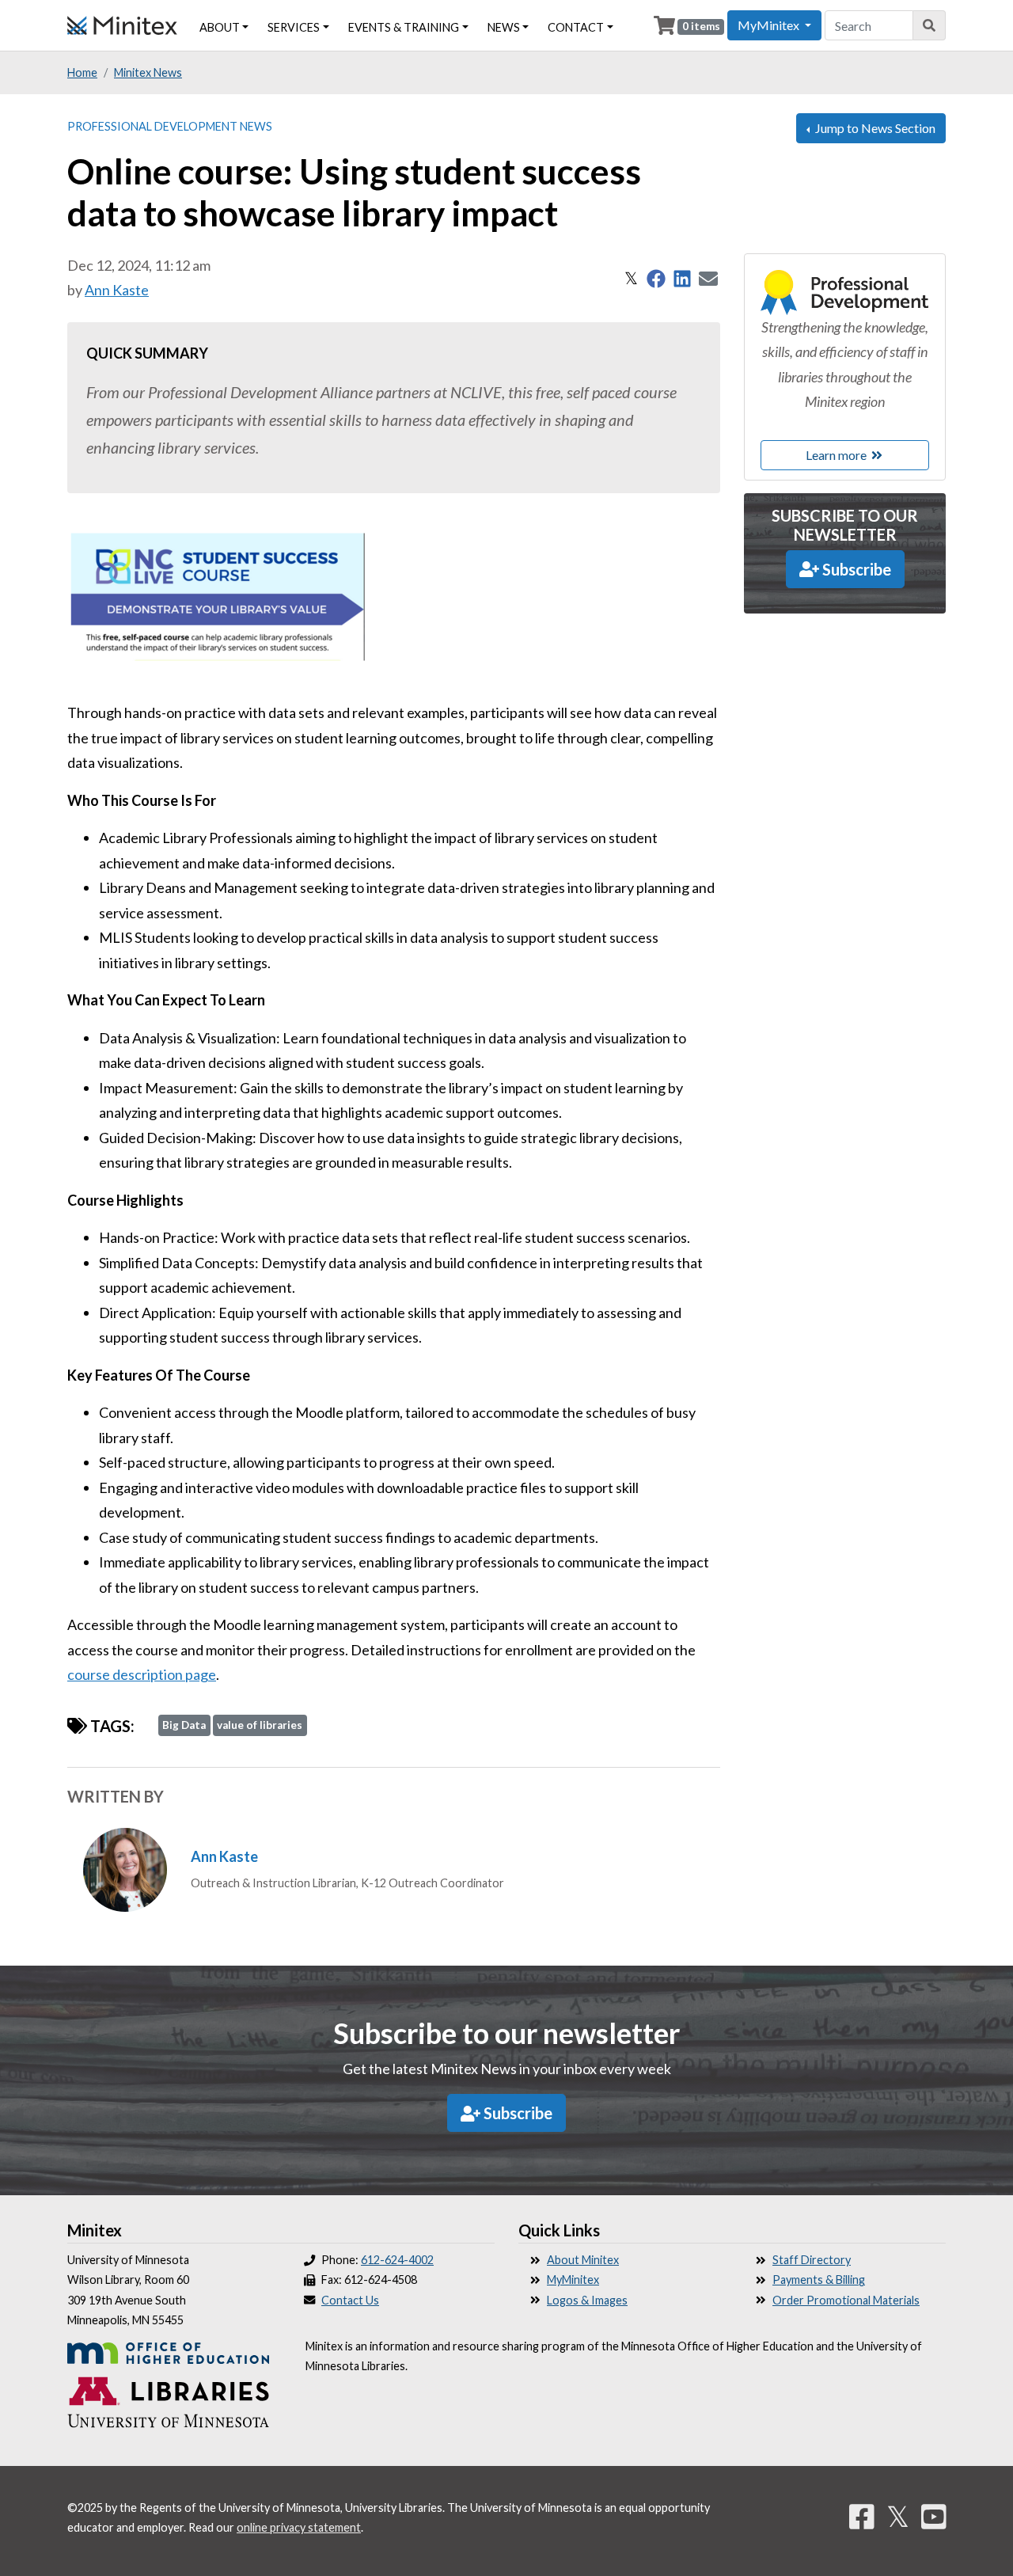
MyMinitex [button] (770, 25)
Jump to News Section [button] (874, 128)
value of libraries (260, 1725)
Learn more (837, 455)
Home (82, 72)
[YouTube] (934, 2516)
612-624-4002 (397, 2260)
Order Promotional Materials (846, 2300)
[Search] (930, 25)
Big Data (184, 1725)
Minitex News (148, 72)
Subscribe (855, 569)
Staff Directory (812, 2260)
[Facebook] (862, 2516)
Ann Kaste (117, 290)
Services (294, 27)
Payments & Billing (819, 2280)
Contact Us (350, 2300)
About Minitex (583, 2260)
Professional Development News (170, 126)
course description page (142, 1674)
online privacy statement (299, 2527)
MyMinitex (573, 2280)
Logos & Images (587, 2300)
